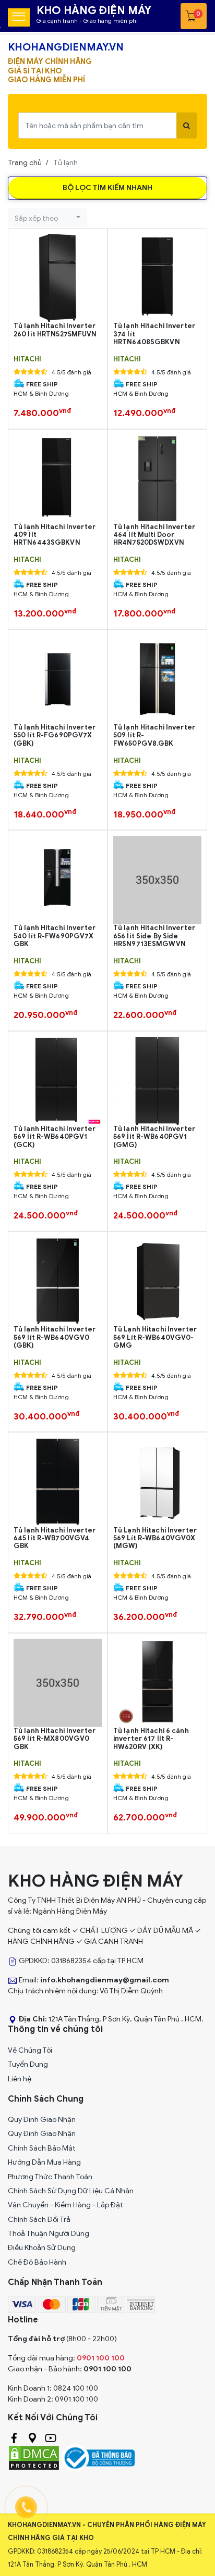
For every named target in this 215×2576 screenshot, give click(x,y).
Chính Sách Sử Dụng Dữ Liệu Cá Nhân (71, 2191)
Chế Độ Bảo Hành (37, 2262)
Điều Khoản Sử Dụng (42, 2248)
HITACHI (27, 359)
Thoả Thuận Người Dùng (49, 2234)
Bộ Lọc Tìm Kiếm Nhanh (107, 188)
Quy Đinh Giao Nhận (42, 2120)
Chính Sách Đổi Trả (39, 2220)
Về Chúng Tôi (30, 2050)
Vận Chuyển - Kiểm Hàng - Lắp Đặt (65, 2205)
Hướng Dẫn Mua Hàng (44, 2162)
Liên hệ (20, 2079)
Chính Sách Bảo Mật (42, 2148)
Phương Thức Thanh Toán (50, 2177)
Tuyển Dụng (28, 2064)
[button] (47, 217)
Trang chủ (25, 163)
